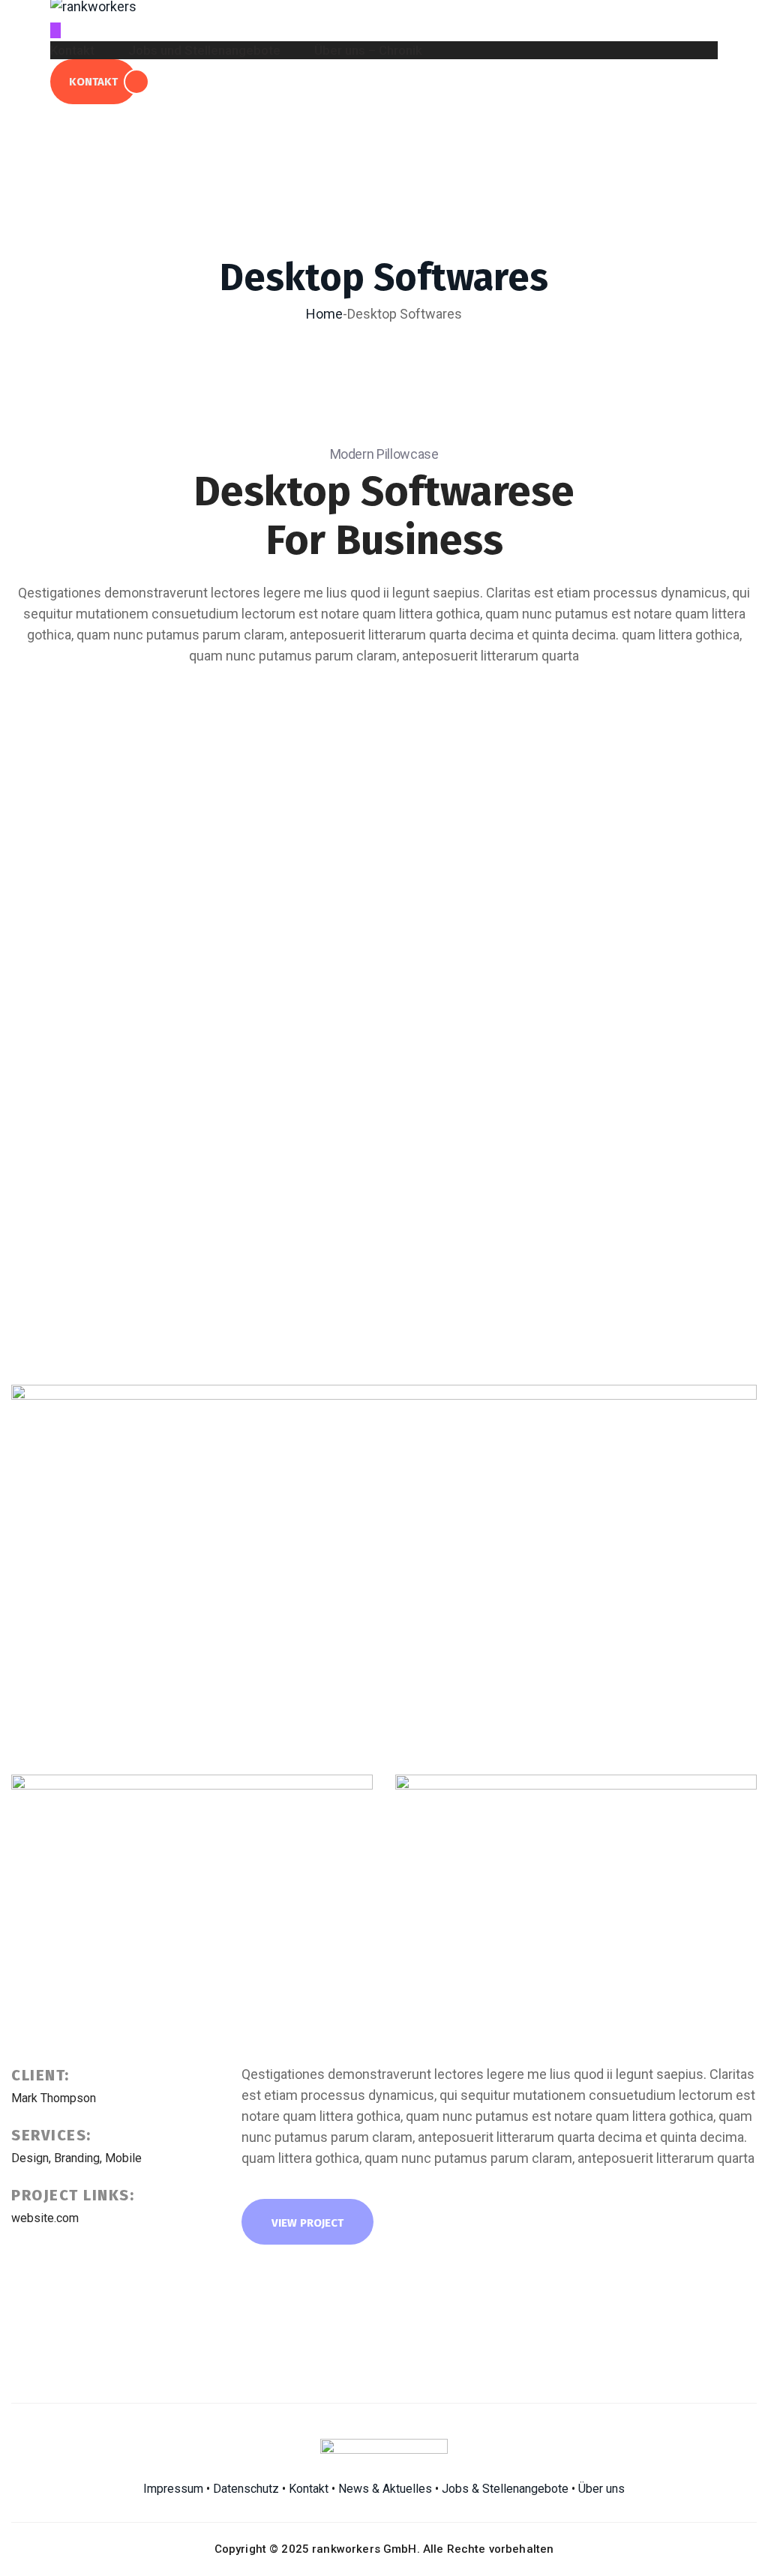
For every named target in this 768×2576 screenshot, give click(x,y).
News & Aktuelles (385, 2489)
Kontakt (72, 51)
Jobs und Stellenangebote (204, 51)
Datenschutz (246, 2489)
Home (324, 314)
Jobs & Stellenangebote (505, 2489)
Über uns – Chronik (368, 51)
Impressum (173, 2489)
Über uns (601, 2489)
